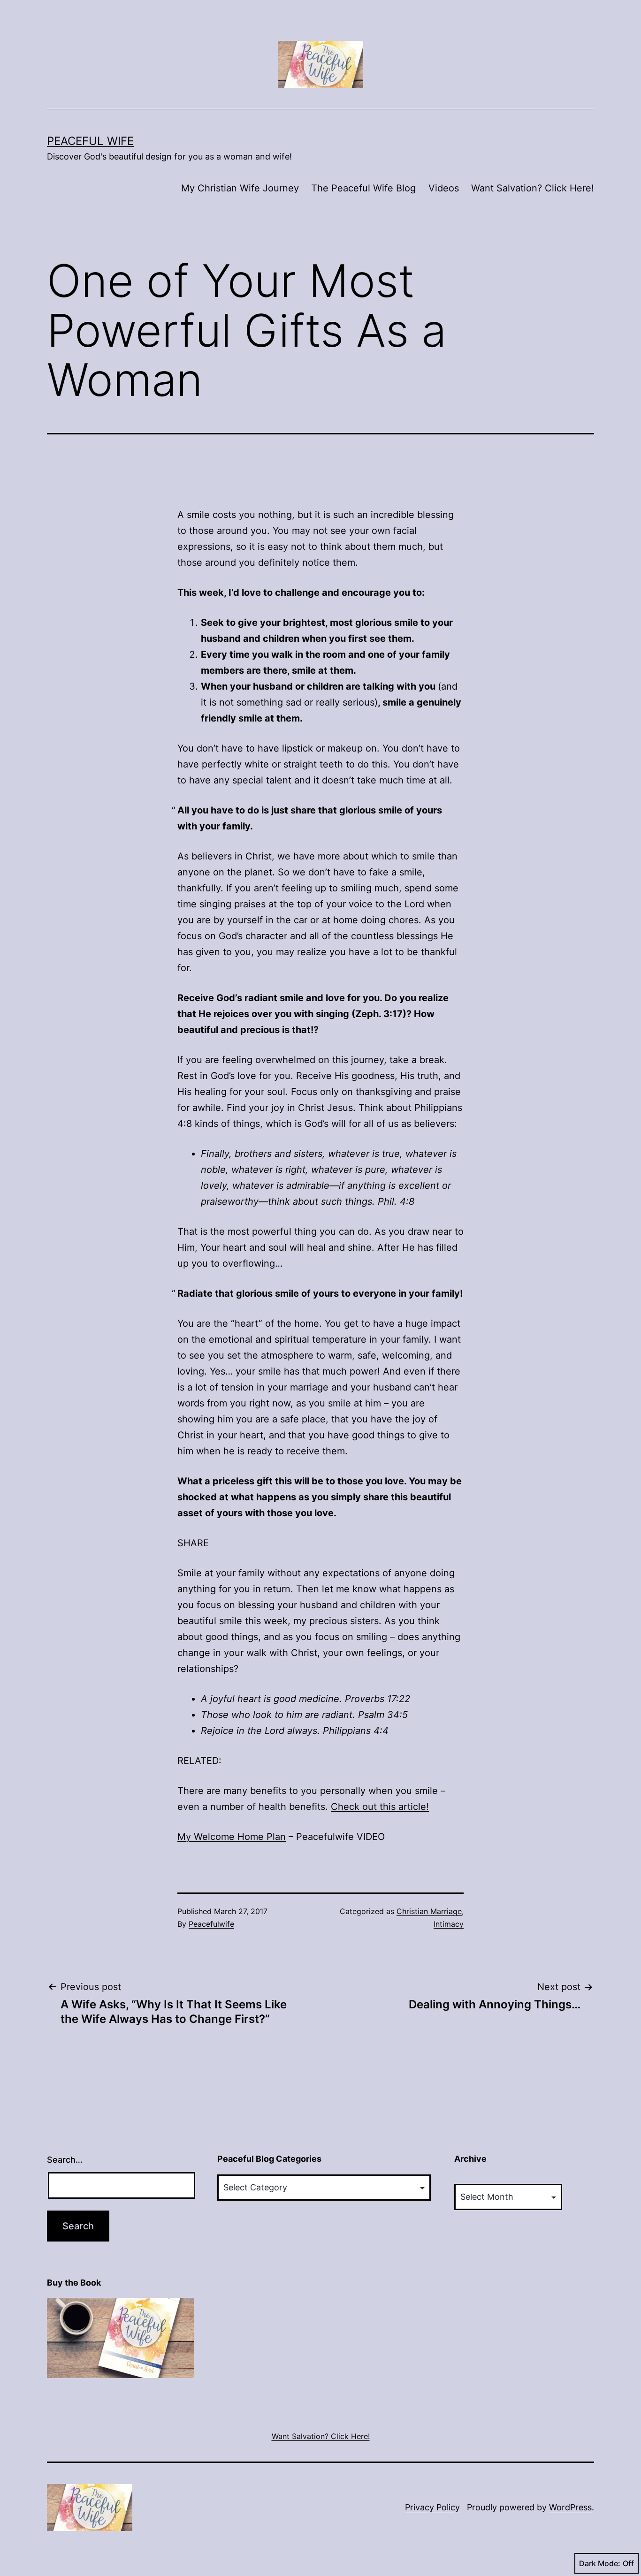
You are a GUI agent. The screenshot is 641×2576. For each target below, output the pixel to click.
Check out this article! (380, 1807)
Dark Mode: (600, 2563)
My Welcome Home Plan (232, 1837)
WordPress (570, 2507)
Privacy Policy (432, 2507)
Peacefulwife (211, 1924)
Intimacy (449, 1924)
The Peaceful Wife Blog (363, 188)
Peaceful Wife (90, 141)
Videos (444, 188)
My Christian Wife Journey (240, 188)
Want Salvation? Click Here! (533, 188)
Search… (65, 2160)
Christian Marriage (429, 1911)
